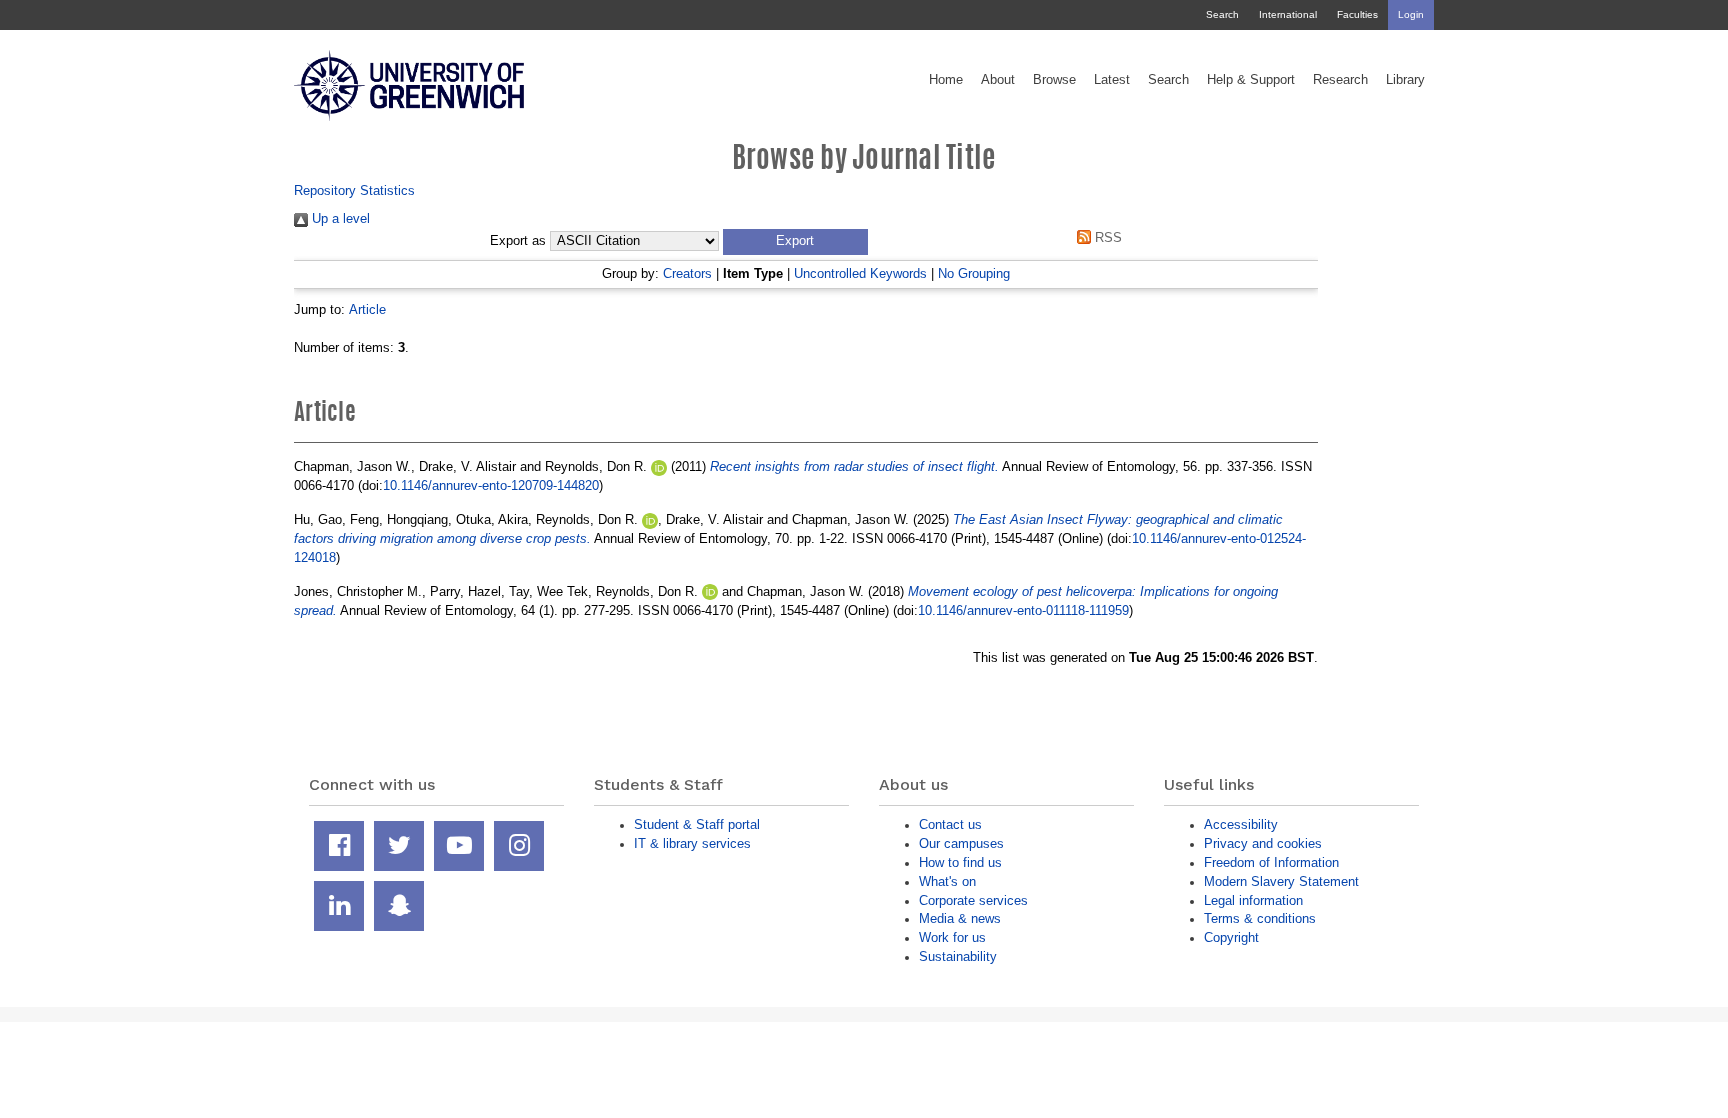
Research (1340, 80)
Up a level (339, 218)
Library (1405, 80)
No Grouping (974, 273)
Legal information (1253, 900)
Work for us (952, 937)
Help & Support (1251, 80)
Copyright (1231, 937)
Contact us (950, 824)
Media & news (960, 918)
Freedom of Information (1271, 862)
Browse (1054, 80)
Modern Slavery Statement (1281, 881)
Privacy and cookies (1263, 843)
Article (367, 309)
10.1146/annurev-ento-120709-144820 (491, 485)
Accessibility (1241, 824)
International (1288, 14)
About (998, 80)
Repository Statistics (354, 190)
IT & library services (692, 843)
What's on (947, 881)
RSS (1106, 237)
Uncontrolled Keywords (860, 273)
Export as (518, 241)
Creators (687, 273)
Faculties (1357, 14)
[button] (795, 242)
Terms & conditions (1260, 918)
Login (1411, 14)
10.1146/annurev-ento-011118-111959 (1023, 610)
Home (946, 80)
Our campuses (961, 843)
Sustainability (958, 956)
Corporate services (973, 900)
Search (1222, 14)
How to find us (960, 862)
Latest (1112, 80)
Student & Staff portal (697, 824)
